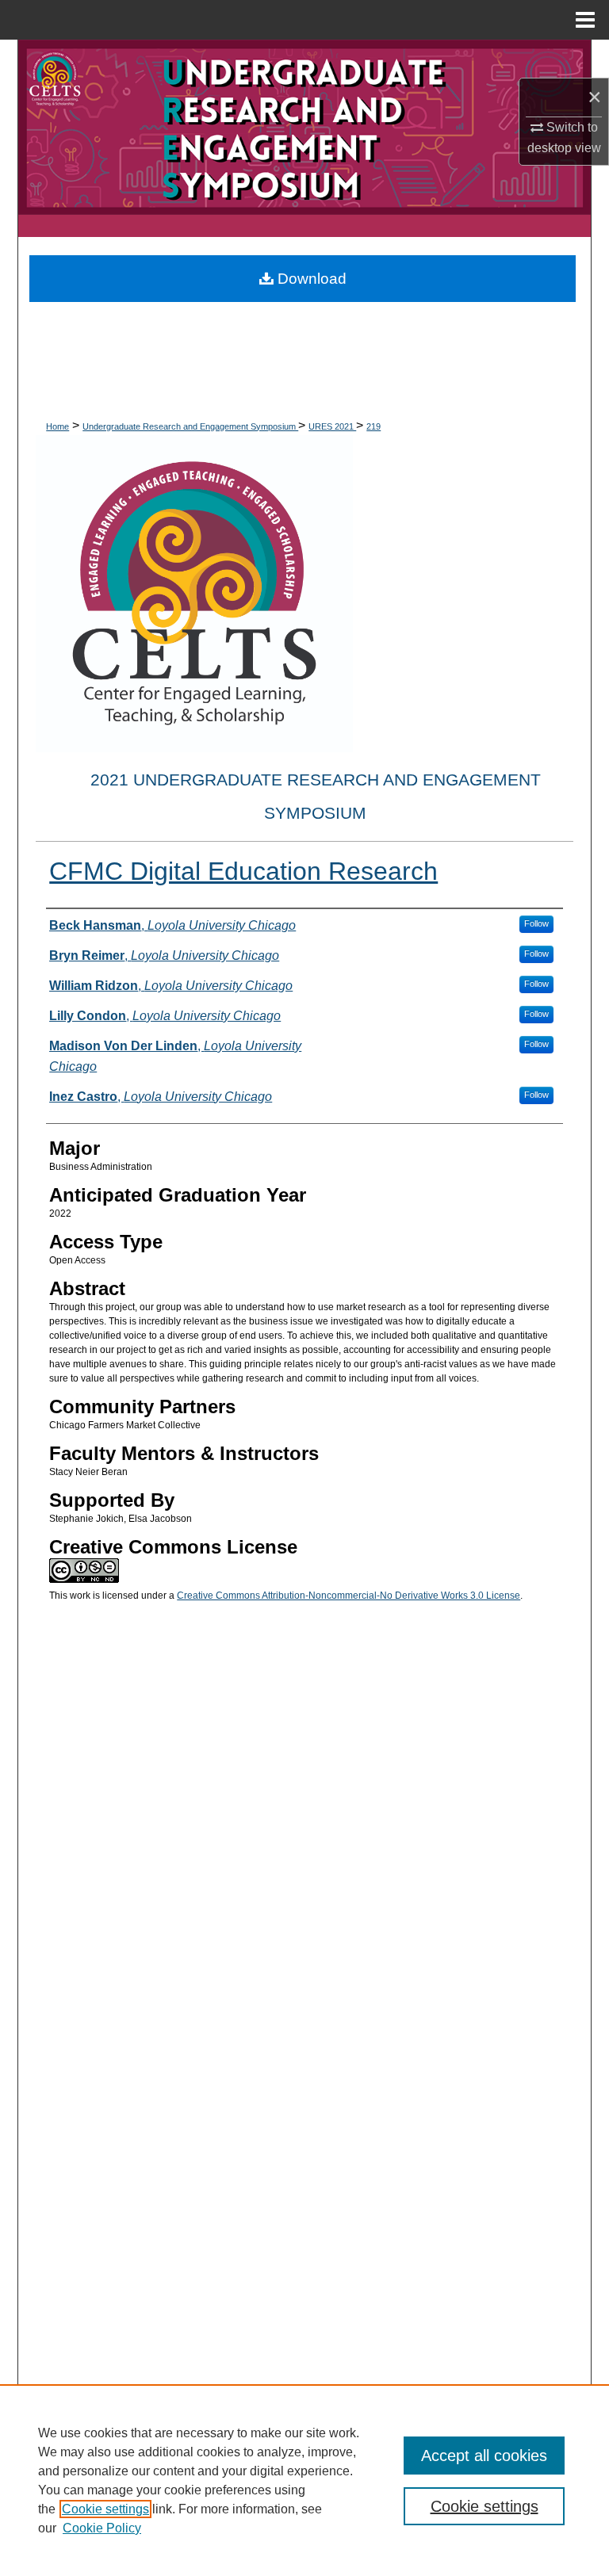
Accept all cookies (484, 2456)
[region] (304, 2480)
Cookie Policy (102, 2528)
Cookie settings (105, 2509)
